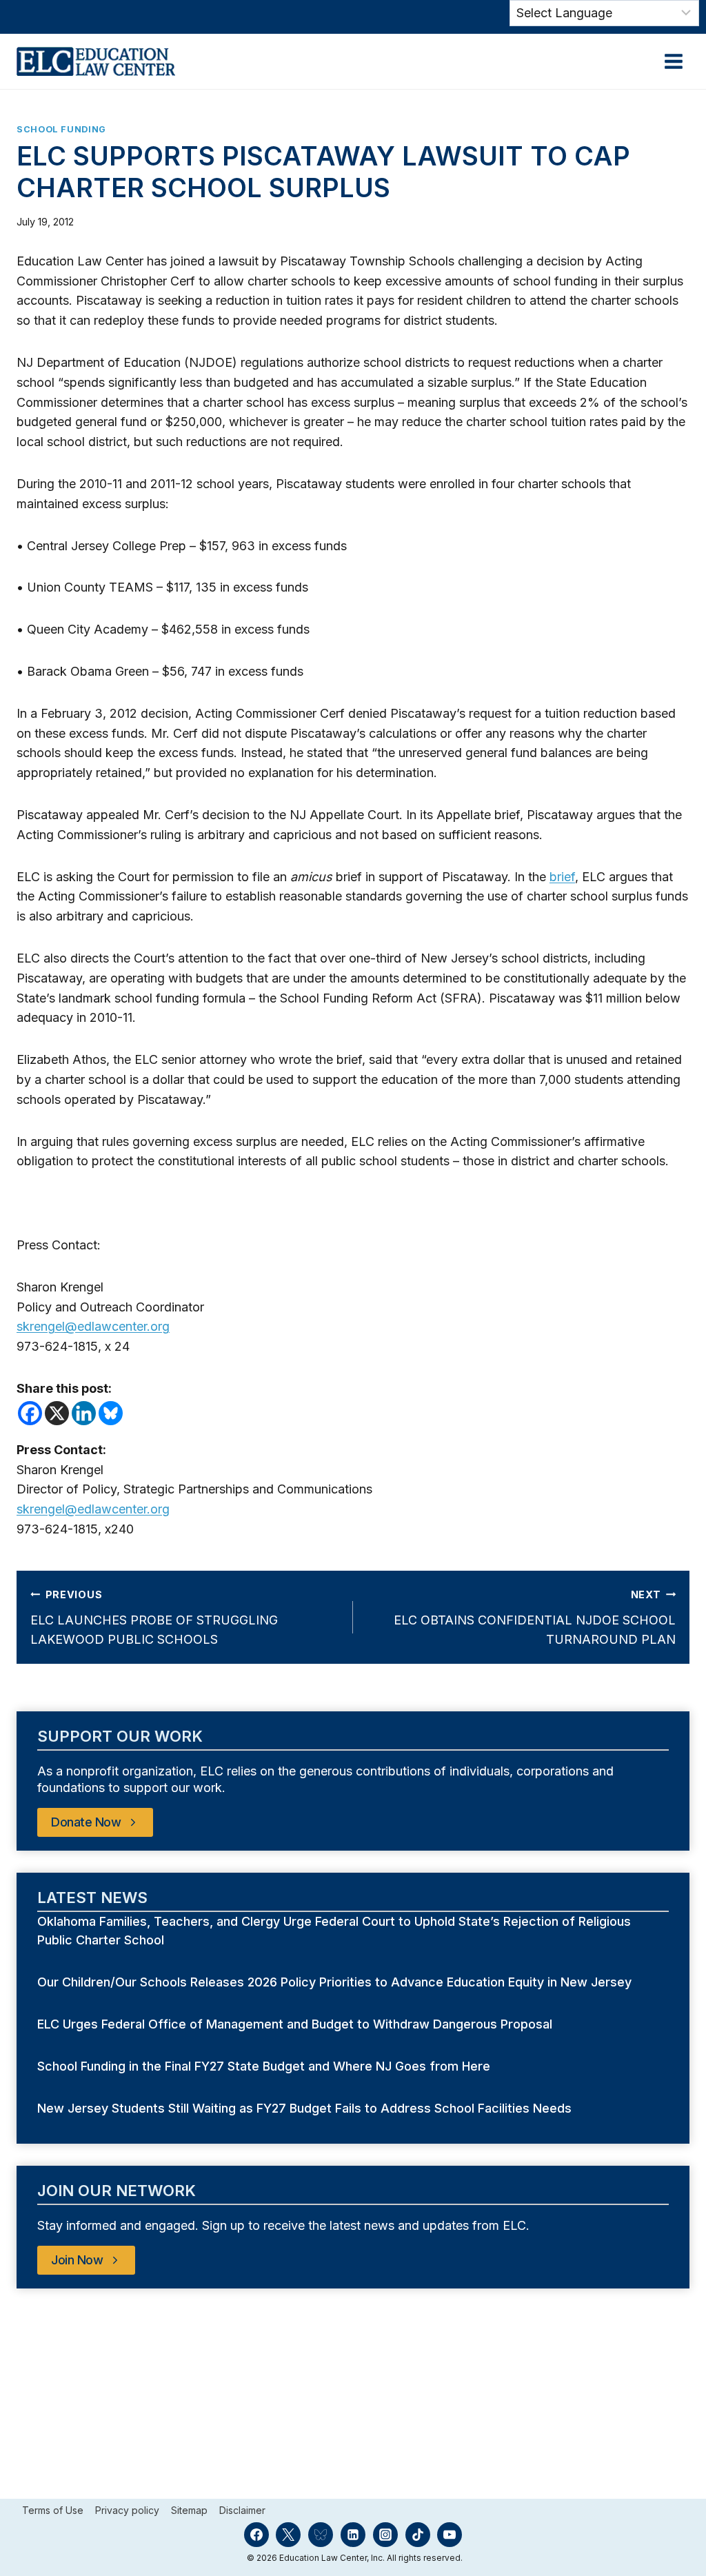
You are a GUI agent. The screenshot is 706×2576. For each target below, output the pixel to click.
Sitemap (189, 2510)
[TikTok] (418, 2535)
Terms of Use (53, 2510)
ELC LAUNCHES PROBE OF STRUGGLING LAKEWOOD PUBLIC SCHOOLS (154, 1618)
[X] (57, 1413)
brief (562, 877)
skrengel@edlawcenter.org (93, 1326)
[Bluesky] (111, 1413)
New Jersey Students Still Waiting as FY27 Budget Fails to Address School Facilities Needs (304, 2108)
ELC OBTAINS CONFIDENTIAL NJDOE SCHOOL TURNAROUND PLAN (535, 1618)
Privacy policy (127, 2510)
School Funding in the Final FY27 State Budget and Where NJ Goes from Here (265, 2066)
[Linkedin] (84, 1413)
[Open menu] (673, 61)
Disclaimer (242, 2510)
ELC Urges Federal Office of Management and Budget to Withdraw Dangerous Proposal (296, 2024)
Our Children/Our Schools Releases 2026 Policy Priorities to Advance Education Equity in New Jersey (336, 1982)
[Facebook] (30, 1413)
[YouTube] (450, 2535)
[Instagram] (385, 2535)
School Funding (61, 129)
